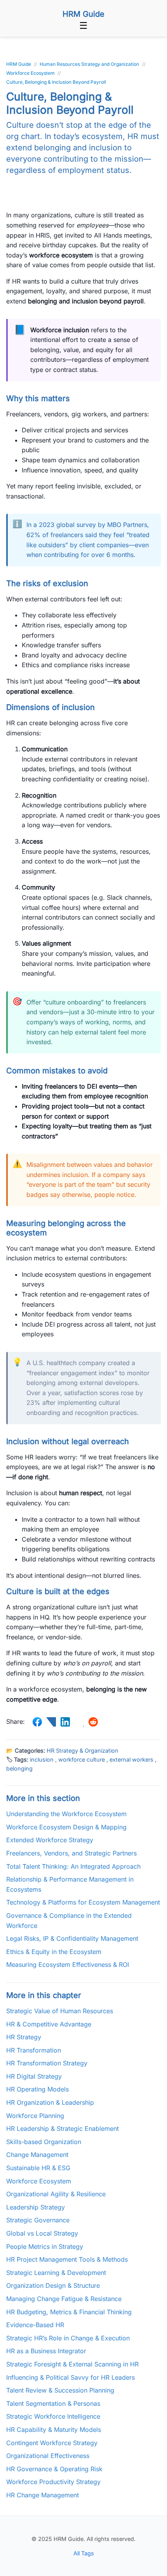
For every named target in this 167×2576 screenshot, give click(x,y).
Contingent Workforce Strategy (52, 2443)
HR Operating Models (37, 2089)
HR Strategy (24, 2037)
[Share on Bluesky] (79, 1722)
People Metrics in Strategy (45, 2247)
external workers (131, 1759)
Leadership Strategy (36, 2207)
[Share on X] (51, 1722)
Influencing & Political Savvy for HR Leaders (70, 2377)
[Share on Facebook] (37, 1722)
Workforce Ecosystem (39, 2181)
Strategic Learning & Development (56, 2273)
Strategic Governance (38, 2220)
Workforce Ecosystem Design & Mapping (66, 1827)
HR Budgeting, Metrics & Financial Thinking (69, 2312)
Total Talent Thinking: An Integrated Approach (73, 1866)
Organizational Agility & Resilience (56, 2194)
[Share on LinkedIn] (65, 1722)
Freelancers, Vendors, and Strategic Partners (71, 1853)
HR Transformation (34, 2050)
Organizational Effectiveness (48, 2456)
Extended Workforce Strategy (50, 1840)
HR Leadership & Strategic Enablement (63, 2128)
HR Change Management (43, 2495)
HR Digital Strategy (34, 2076)
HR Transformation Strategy (47, 2063)
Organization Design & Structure (53, 2285)
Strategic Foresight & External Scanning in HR (72, 2364)
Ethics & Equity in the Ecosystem (54, 1952)
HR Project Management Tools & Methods (67, 2259)
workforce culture (82, 1759)
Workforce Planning (35, 2116)
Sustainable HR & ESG (38, 2168)
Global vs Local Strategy (42, 2233)
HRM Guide (83, 14)
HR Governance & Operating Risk (54, 2469)
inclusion (42, 1759)
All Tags (84, 2553)
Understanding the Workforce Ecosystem (66, 1814)
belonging (19, 1768)
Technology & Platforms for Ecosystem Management (83, 1902)
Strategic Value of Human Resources (60, 2011)
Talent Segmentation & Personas (53, 2403)
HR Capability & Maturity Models (54, 2430)
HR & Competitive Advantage (49, 2024)
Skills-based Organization (44, 2142)
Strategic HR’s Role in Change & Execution (68, 2338)
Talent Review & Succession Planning (60, 2390)
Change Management (37, 2155)
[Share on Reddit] (93, 1722)
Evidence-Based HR (35, 2325)
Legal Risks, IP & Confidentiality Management (72, 1938)
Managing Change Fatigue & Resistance (64, 2299)
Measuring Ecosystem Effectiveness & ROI (68, 1965)
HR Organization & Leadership (50, 2102)
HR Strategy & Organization (83, 1751)
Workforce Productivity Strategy (53, 2482)
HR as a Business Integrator (46, 2351)
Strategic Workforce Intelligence (53, 2416)
